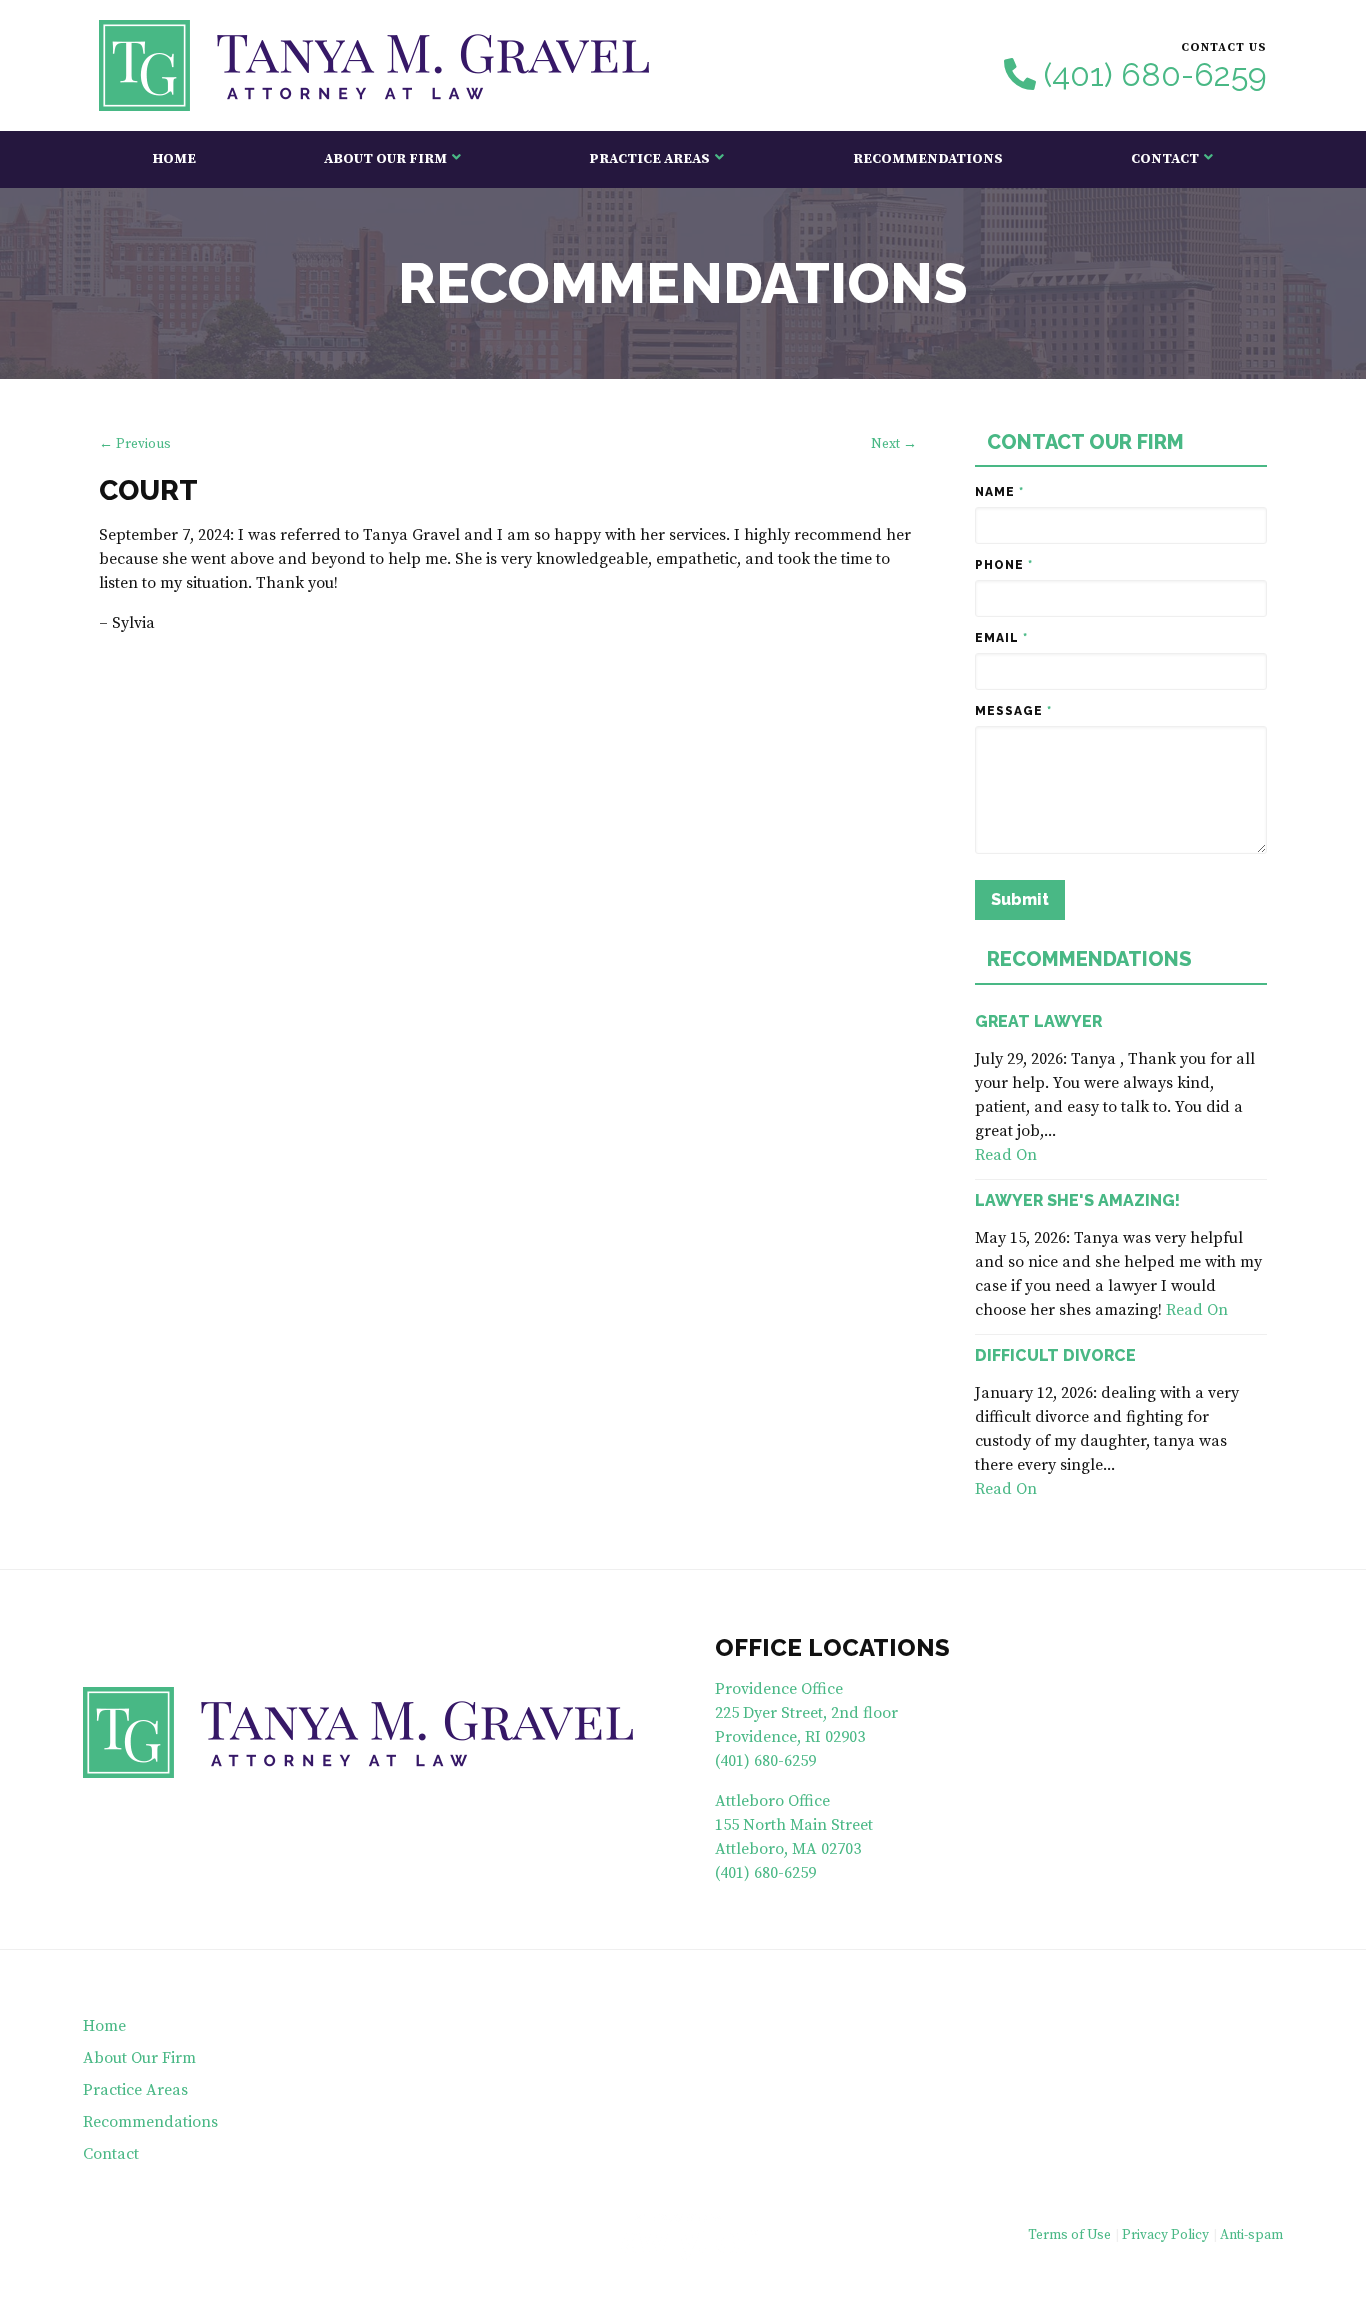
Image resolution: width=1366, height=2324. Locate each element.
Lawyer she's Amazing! (1077, 1200)
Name (999, 492)
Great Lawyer (1038, 1021)
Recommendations (928, 159)
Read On (1006, 1155)
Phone (1004, 565)
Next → (894, 444)
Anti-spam (1251, 2235)
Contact (1165, 159)
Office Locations (832, 1647)
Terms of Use (1069, 2235)
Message (1013, 711)
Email (1001, 638)
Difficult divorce (1055, 1355)
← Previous (135, 444)
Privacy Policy (1165, 2235)
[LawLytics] (683, 2237)
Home (174, 159)
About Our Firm (385, 159)
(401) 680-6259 (1155, 75)
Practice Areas (649, 159)
